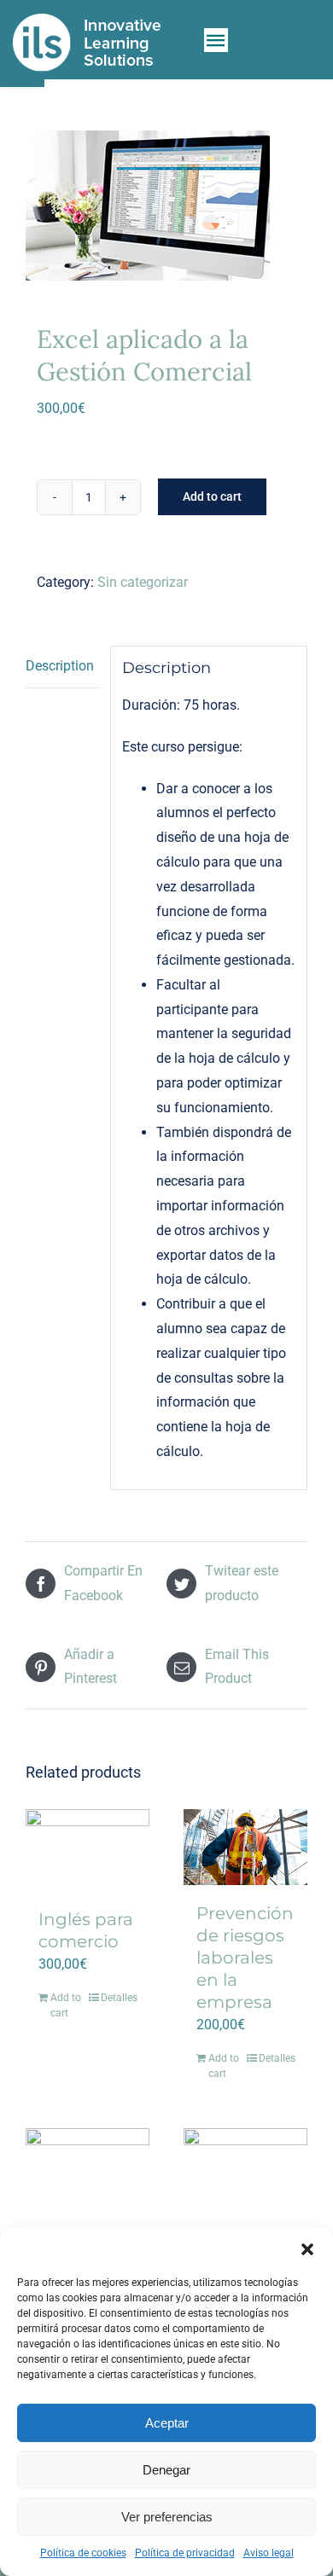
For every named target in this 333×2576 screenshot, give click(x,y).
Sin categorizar (143, 582)
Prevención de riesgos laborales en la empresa (245, 1958)
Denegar (166, 2470)
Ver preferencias (167, 2517)
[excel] (166, 206)
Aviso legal (269, 2553)
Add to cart (212, 496)
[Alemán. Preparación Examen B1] (88, 2170)
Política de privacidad (185, 2553)
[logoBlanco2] (87, 19)
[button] (307, 2249)
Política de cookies (83, 2553)
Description (60, 666)
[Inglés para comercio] (88, 1850)
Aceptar (167, 2423)
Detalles (119, 1998)
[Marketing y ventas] (245, 2170)
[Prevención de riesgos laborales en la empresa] (245, 1847)
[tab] (62, 667)
